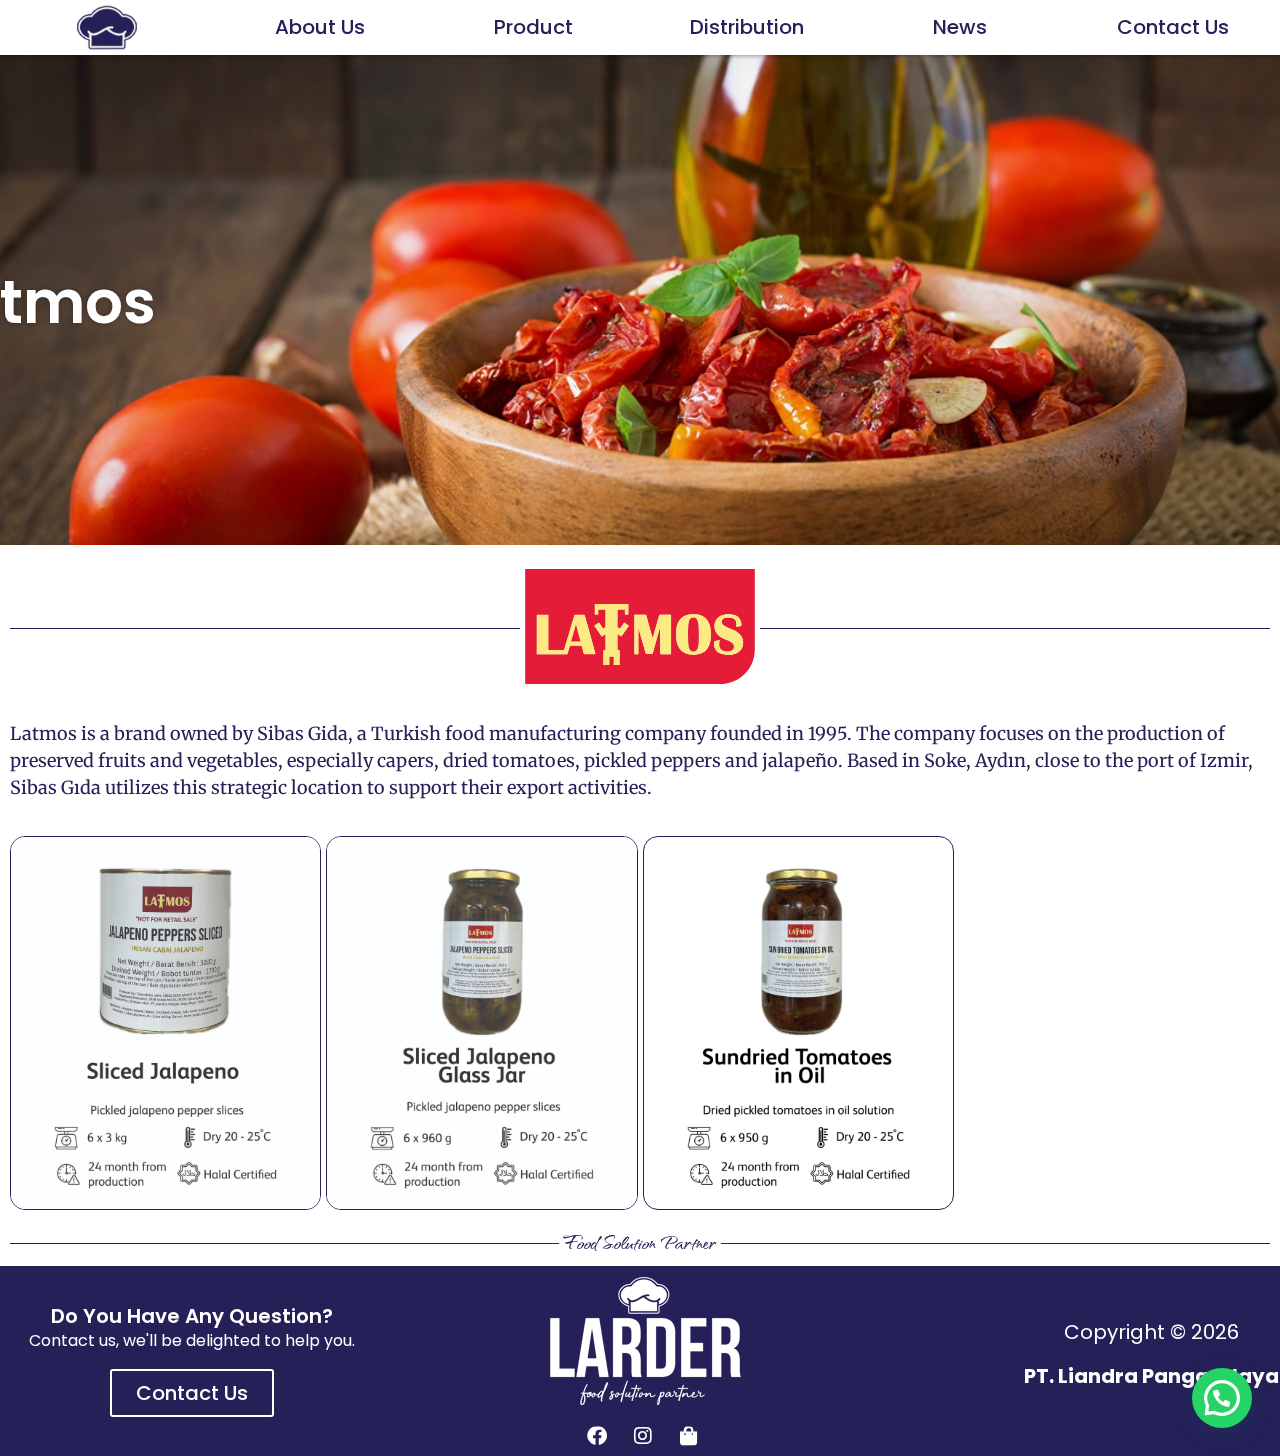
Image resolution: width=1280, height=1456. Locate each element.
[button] (1222, 1398)
